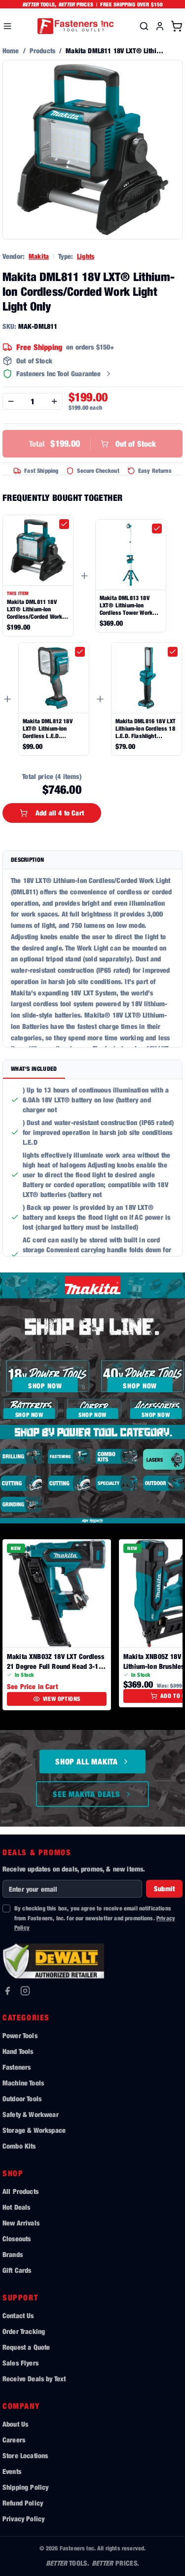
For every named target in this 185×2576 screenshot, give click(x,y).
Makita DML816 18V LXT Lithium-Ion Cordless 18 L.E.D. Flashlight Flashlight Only (146, 728)
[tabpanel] (92, 1168)
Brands (13, 2254)
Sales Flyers (20, 2363)
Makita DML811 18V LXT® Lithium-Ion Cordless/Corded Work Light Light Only (35, 609)
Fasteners (17, 2067)
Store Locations (25, 2455)
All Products (20, 2191)
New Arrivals (21, 2223)
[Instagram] (25, 1991)
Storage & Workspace (34, 2130)
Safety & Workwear (31, 2114)
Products (42, 51)
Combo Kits (19, 2146)
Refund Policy (23, 2503)
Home (11, 51)
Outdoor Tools (22, 2099)
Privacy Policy (23, 2519)
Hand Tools (18, 2051)
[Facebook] (7, 1991)
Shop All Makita (87, 1762)
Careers (14, 2440)
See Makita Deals (87, 1794)
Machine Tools (23, 2083)
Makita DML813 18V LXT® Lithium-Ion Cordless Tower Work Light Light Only (126, 605)
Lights (86, 256)
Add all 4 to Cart (60, 813)
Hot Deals (16, 2207)
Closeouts (17, 2239)
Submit (164, 1888)
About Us (15, 2424)
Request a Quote (26, 2347)
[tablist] (92, 1070)
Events (12, 2471)
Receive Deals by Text (34, 2379)
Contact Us (18, 2315)
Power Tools (20, 2035)
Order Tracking (24, 2331)
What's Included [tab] (34, 1069)
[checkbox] (64, 524)
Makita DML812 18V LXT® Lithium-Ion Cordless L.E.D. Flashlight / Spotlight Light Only (49, 728)
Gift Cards (17, 2270)
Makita (39, 256)
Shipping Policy (25, 2487)
